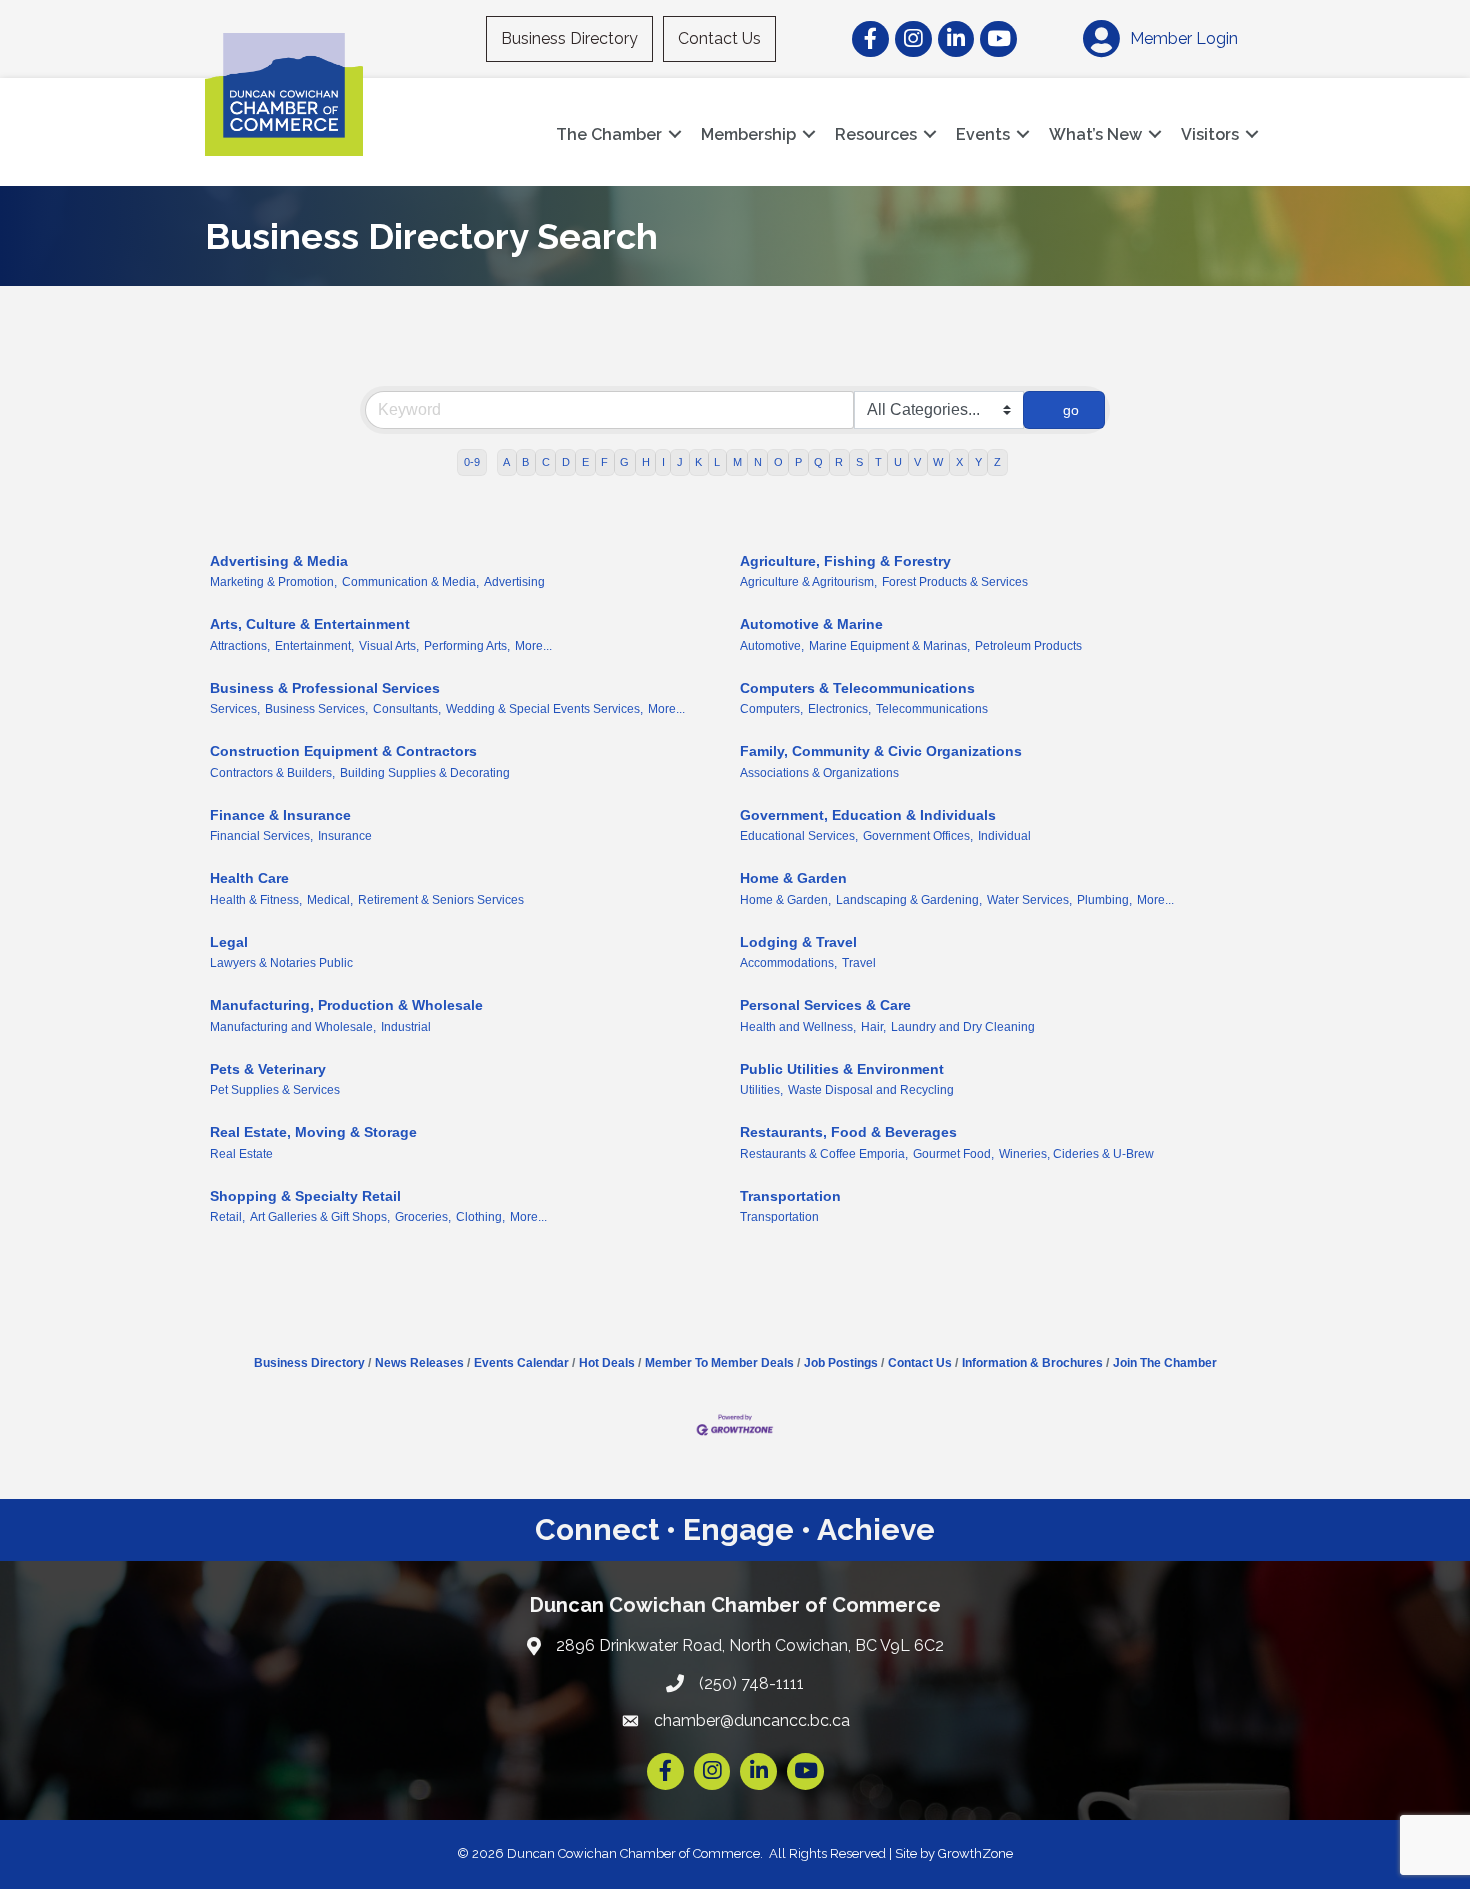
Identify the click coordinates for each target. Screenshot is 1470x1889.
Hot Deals (607, 1363)
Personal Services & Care (825, 1005)
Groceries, (423, 1217)
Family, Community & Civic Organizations (881, 751)
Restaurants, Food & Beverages (848, 1132)
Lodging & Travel (798, 942)
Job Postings (841, 1363)
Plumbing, (1104, 900)
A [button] (506, 462)
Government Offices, (918, 836)
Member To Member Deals (719, 1363)
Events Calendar (521, 1363)
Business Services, (316, 709)
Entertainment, (314, 646)
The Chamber (609, 134)
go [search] (1071, 410)
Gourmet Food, (953, 1154)
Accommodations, (788, 963)
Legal (229, 942)
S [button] (859, 462)
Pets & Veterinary (268, 1069)
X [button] (959, 462)
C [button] (546, 462)
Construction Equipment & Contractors (343, 751)
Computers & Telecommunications (857, 688)
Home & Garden (793, 878)
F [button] (604, 462)
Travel (859, 963)
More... (533, 646)
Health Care (249, 878)
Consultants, (407, 709)
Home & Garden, (785, 900)
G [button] (624, 462)
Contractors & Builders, (272, 773)
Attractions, (240, 646)
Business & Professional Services (325, 688)
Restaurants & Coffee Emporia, (824, 1154)
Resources (876, 134)
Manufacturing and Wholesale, (293, 1027)
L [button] (717, 462)
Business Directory (569, 38)
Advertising (514, 582)
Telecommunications (932, 709)
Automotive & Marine (811, 624)
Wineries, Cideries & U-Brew (1076, 1154)
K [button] (698, 462)
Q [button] (818, 462)
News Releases (419, 1363)
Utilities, (761, 1090)
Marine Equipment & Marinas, (889, 646)
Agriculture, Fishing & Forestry (845, 561)
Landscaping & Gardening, (909, 900)
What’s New (1095, 134)
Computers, (771, 709)
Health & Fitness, (256, 900)
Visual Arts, (389, 646)
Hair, (873, 1027)
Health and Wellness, (798, 1027)
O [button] (778, 462)
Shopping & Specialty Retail (305, 1196)
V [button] (917, 462)
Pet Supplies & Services (275, 1090)
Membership (748, 134)
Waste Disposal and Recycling (871, 1090)
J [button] (680, 462)
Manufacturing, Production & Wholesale (346, 1005)
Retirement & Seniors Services (441, 900)
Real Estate (241, 1154)
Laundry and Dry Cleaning (963, 1027)
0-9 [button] (472, 462)
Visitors (1210, 134)
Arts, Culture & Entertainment (310, 624)
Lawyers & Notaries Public (281, 963)
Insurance (345, 836)
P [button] (798, 462)
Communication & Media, (410, 582)
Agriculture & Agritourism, (808, 582)
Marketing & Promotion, (273, 582)
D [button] (566, 462)
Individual (1004, 836)
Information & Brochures (1032, 1363)
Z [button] (997, 462)
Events (983, 134)
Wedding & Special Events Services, (544, 709)
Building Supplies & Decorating (425, 773)
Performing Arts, (467, 646)
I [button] (663, 462)
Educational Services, (799, 836)
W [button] (938, 462)
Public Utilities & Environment (842, 1069)
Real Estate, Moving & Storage (313, 1132)
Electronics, (839, 709)
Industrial (406, 1027)
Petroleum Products (1028, 646)
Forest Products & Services (955, 582)
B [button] (525, 462)
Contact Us (719, 38)
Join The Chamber (1165, 1363)
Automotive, (772, 646)
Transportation (790, 1196)
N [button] (758, 462)
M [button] (737, 462)
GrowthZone (975, 1853)
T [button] (878, 462)
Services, (235, 709)
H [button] (646, 462)
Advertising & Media (279, 561)
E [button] (585, 462)
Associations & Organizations (819, 773)
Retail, (227, 1217)
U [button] (898, 462)
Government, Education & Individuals (868, 815)
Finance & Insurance (280, 815)
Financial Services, (261, 836)
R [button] (839, 462)
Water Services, (1029, 900)
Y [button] (978, 462)
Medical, (330, 900)
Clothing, (480, 1217)
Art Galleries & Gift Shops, (320, 1217)
